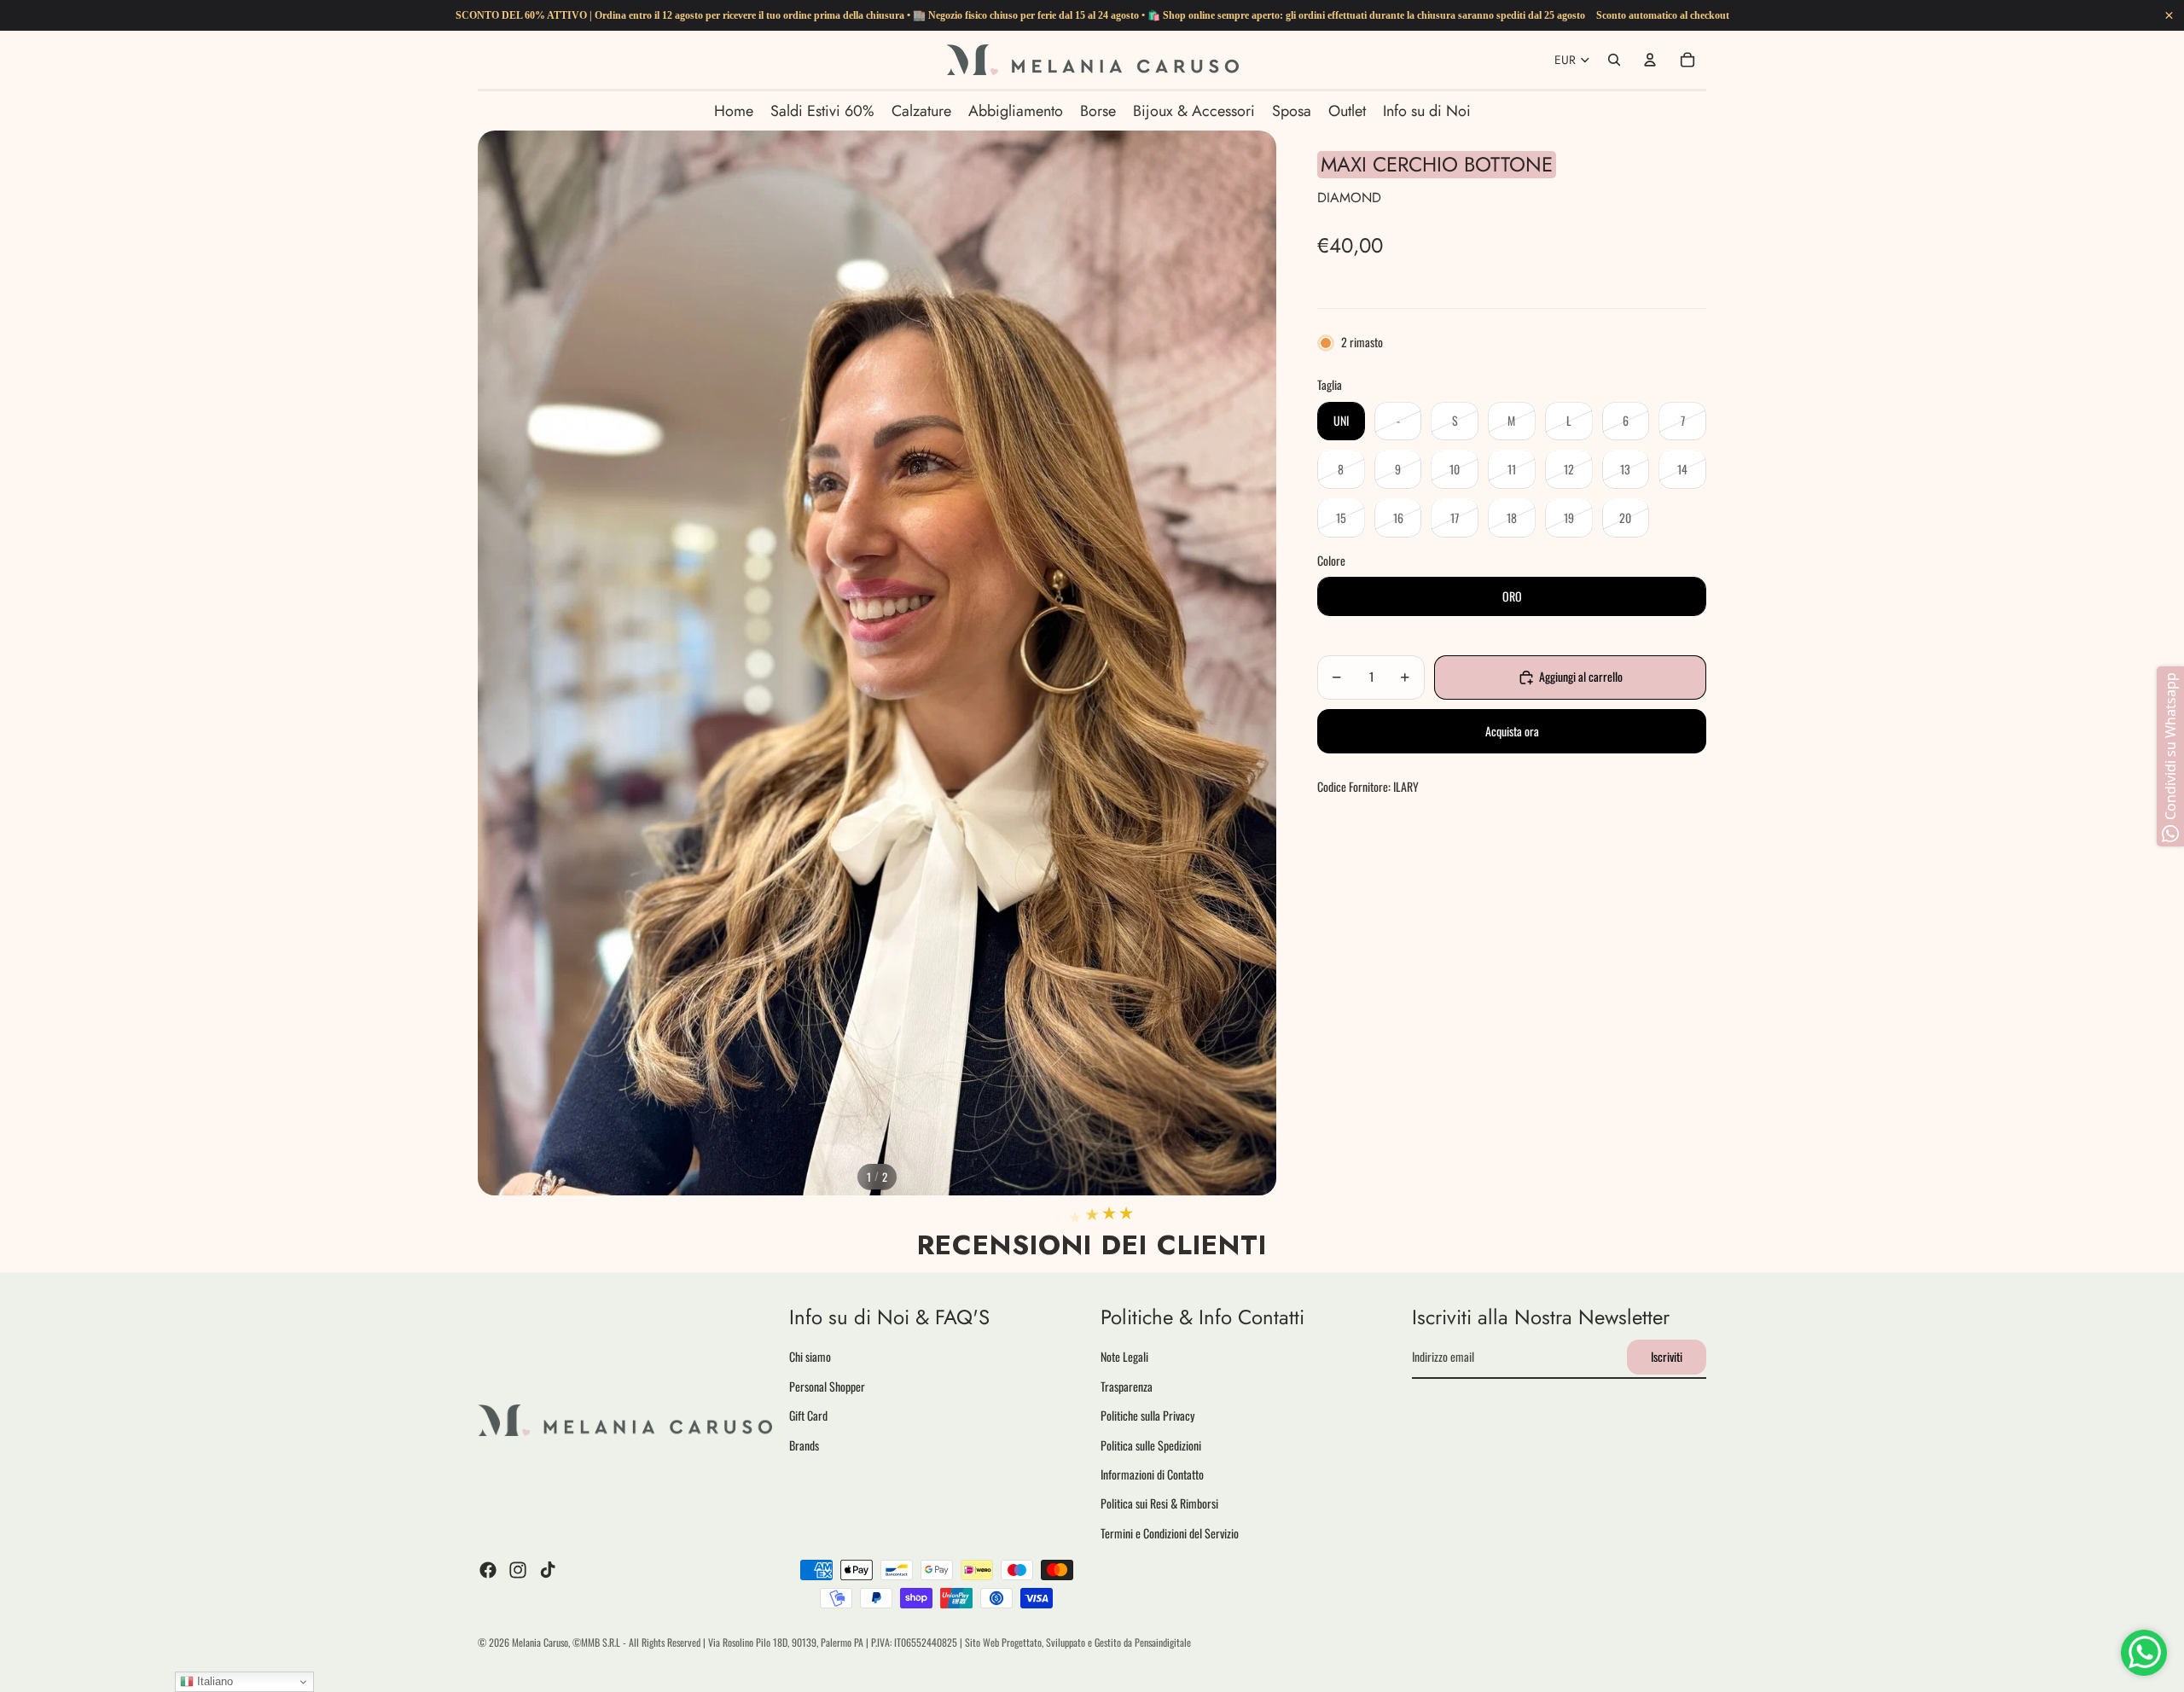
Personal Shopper (827, 1385)
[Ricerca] (1614, 60)
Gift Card (808, 1415)
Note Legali (1124, 1356)
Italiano (213, 1681)
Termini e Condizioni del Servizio (1170, 1532)
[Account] (1650, 60)
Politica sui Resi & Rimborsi (1159, 1503)
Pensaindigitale (1163, 1642)
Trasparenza (1127, 1385)
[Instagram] (518, 1570)
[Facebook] (488, 1570)
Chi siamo (810, 1356)
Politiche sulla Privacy (1147, 1415)
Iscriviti (1667, 1356)
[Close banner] (2169, 16)
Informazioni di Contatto (1152, 1474)
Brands (804, 1444)
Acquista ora (1512, 731)
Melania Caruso (540, 1642)
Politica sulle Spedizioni (1151, 1444)
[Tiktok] (548, 1570)
